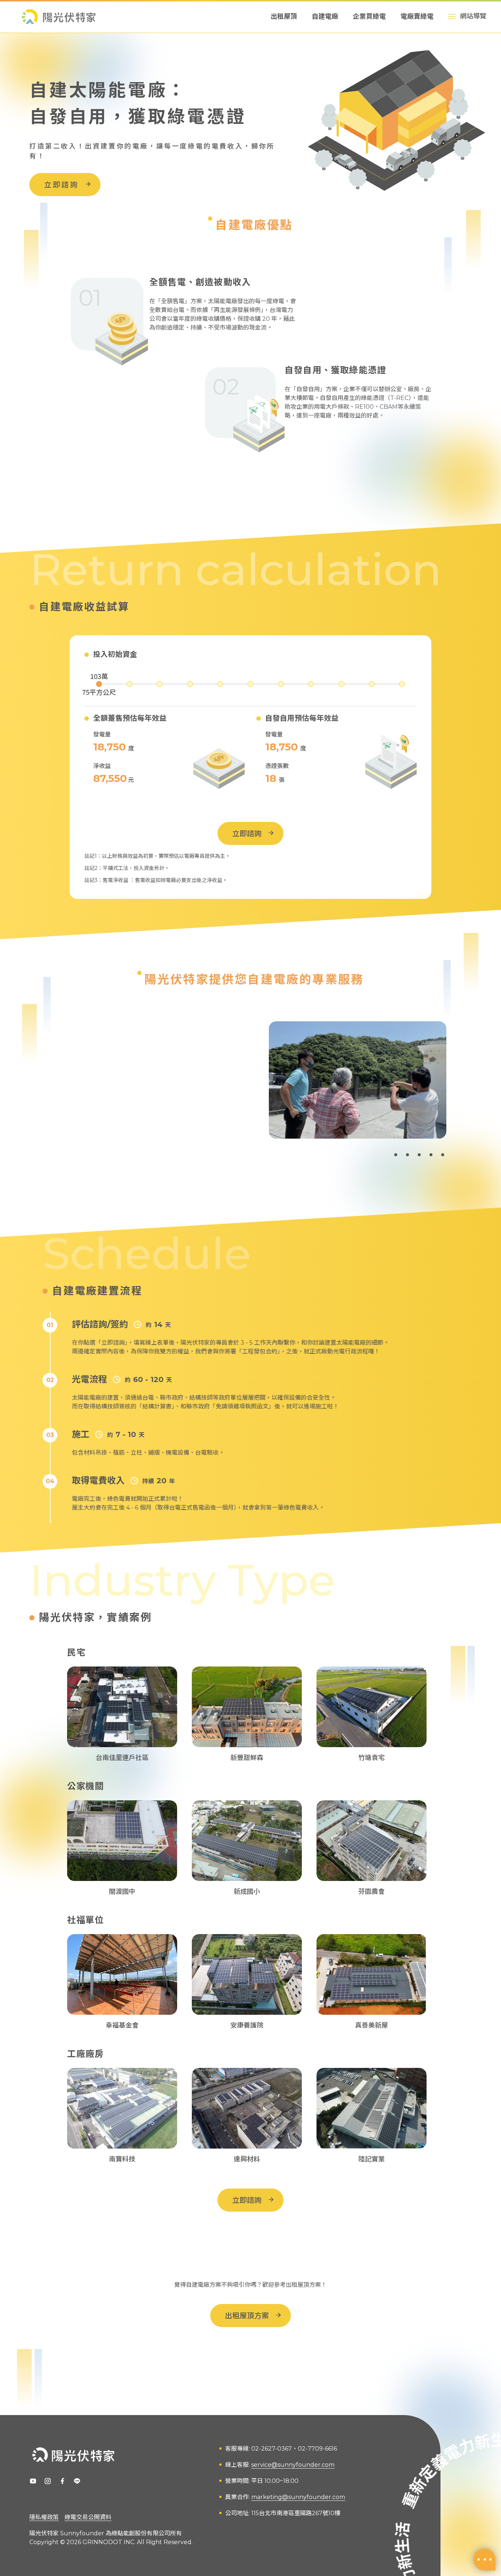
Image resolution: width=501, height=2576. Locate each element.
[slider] (99, 684)
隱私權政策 (44, 2517)
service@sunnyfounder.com (293, 2465)
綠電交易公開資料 (88, 2517)
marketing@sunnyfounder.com (298, 2497)
